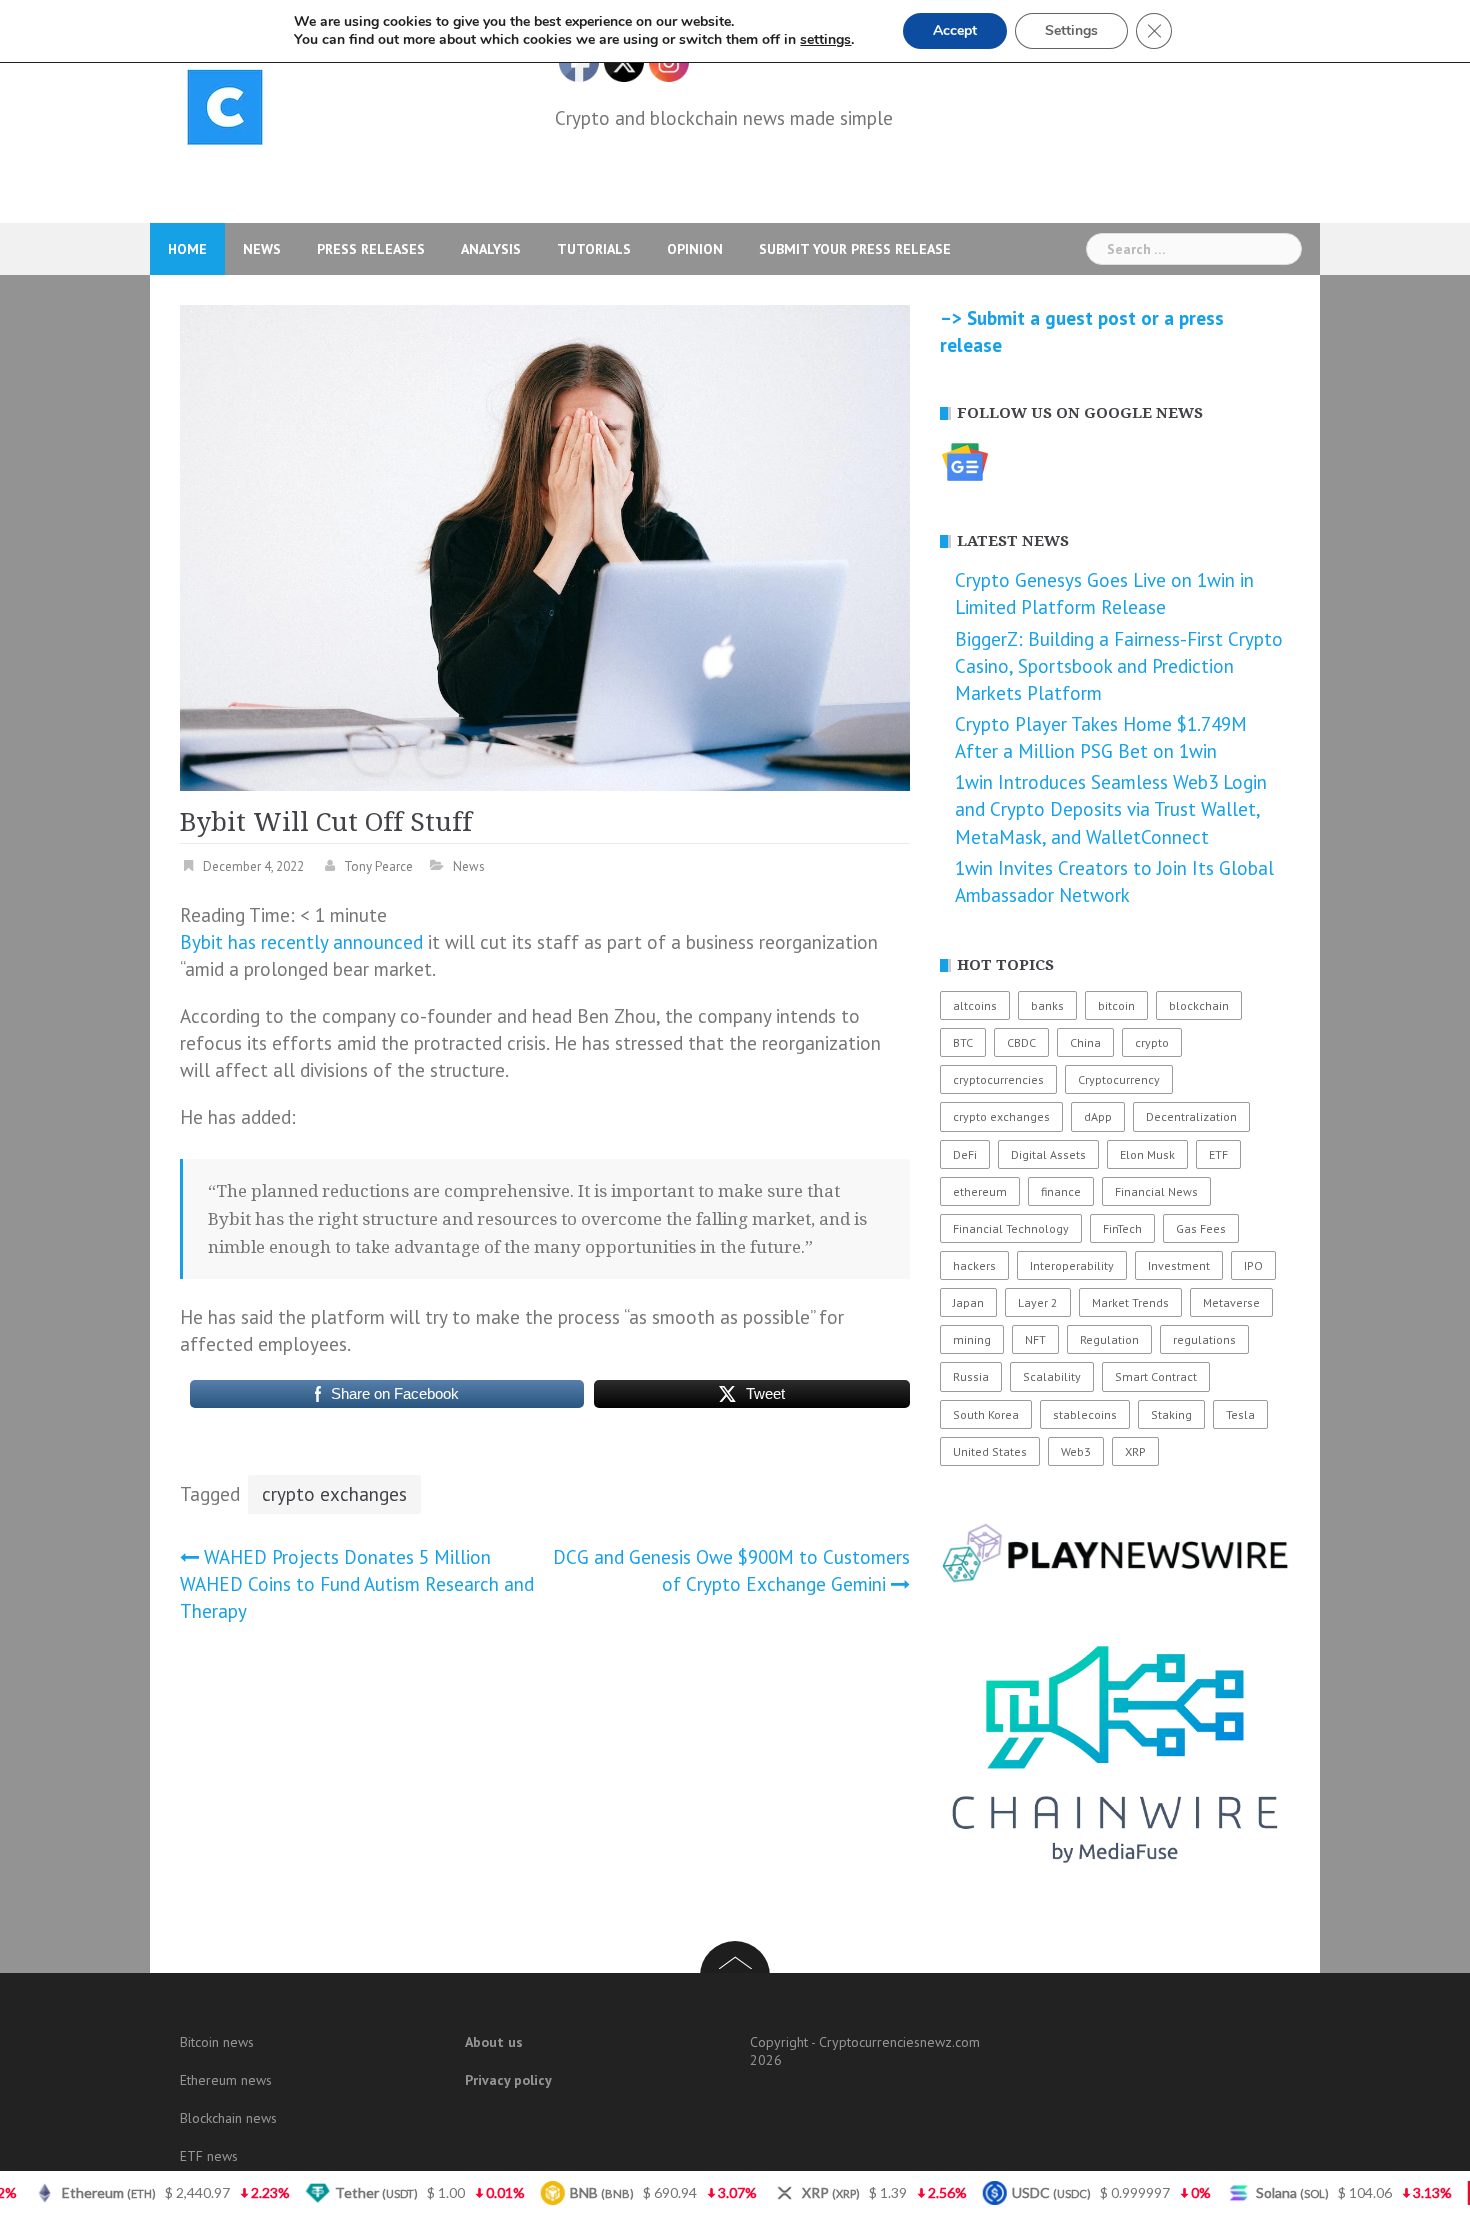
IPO (1253, 1265)
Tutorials (594, 249)
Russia (971, 1376)
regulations (1204, 1339)
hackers (974, 1265)
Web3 (1076, 1451)
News (262, 249)
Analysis (491, 249)
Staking (1171, 1414)
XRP (1135, 1451)
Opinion (695, 249)
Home (187, 249)
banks (1047, 1005)
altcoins (975, 1005)
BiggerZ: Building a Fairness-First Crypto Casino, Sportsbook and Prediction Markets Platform (1119, 666)
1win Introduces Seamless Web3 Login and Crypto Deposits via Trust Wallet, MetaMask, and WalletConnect (1111, 809)
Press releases (371, 249)
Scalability (1052, 1376)
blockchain (1199, 1005)
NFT (1035, 1339)
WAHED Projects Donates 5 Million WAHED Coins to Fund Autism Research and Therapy (357, 1584)
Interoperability (1072, 1265)
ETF (1218, 1154)
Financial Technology (1011, 1228)
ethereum (980, 1191)
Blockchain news (228, 2118)
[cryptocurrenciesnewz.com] (225, 111)
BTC (963, 1042)
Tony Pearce (378, 866)
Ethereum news (226, 2080)
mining (972, 1339)
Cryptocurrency (1119, 1079)
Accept (955, 30)
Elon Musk (1147, 1154)
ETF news (209, 2156)
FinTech (1122, 1228)
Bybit (201, 942)
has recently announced (325, 942)
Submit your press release (855, 249)
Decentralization (1191, 1116)
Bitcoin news (217, 2042)
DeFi (965, 1154)
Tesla (1240, 1414)
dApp (1098, 1116)
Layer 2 (1038, 1302)
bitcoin (1116, 1005)
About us (494, 2042)
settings (825, 40)
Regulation (1109, 1339)
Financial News (1156, 1191)
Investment (1179, 1265)
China (1085, 1042)
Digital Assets (1048, 1154)
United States (990, 1451)
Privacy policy (508, 2080)
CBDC (1021, 1042)
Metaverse (1231, 1302)
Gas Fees (1201, 1228)
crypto (1152, 1042)
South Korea (986, 1414)
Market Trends (1130, 1302)
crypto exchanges (334, 1494)
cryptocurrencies (998, 1079)
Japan (968, 1302)
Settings (1071, 30)
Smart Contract (1156, 1376)
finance (1061, 1191)
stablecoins (1085, 1414)
